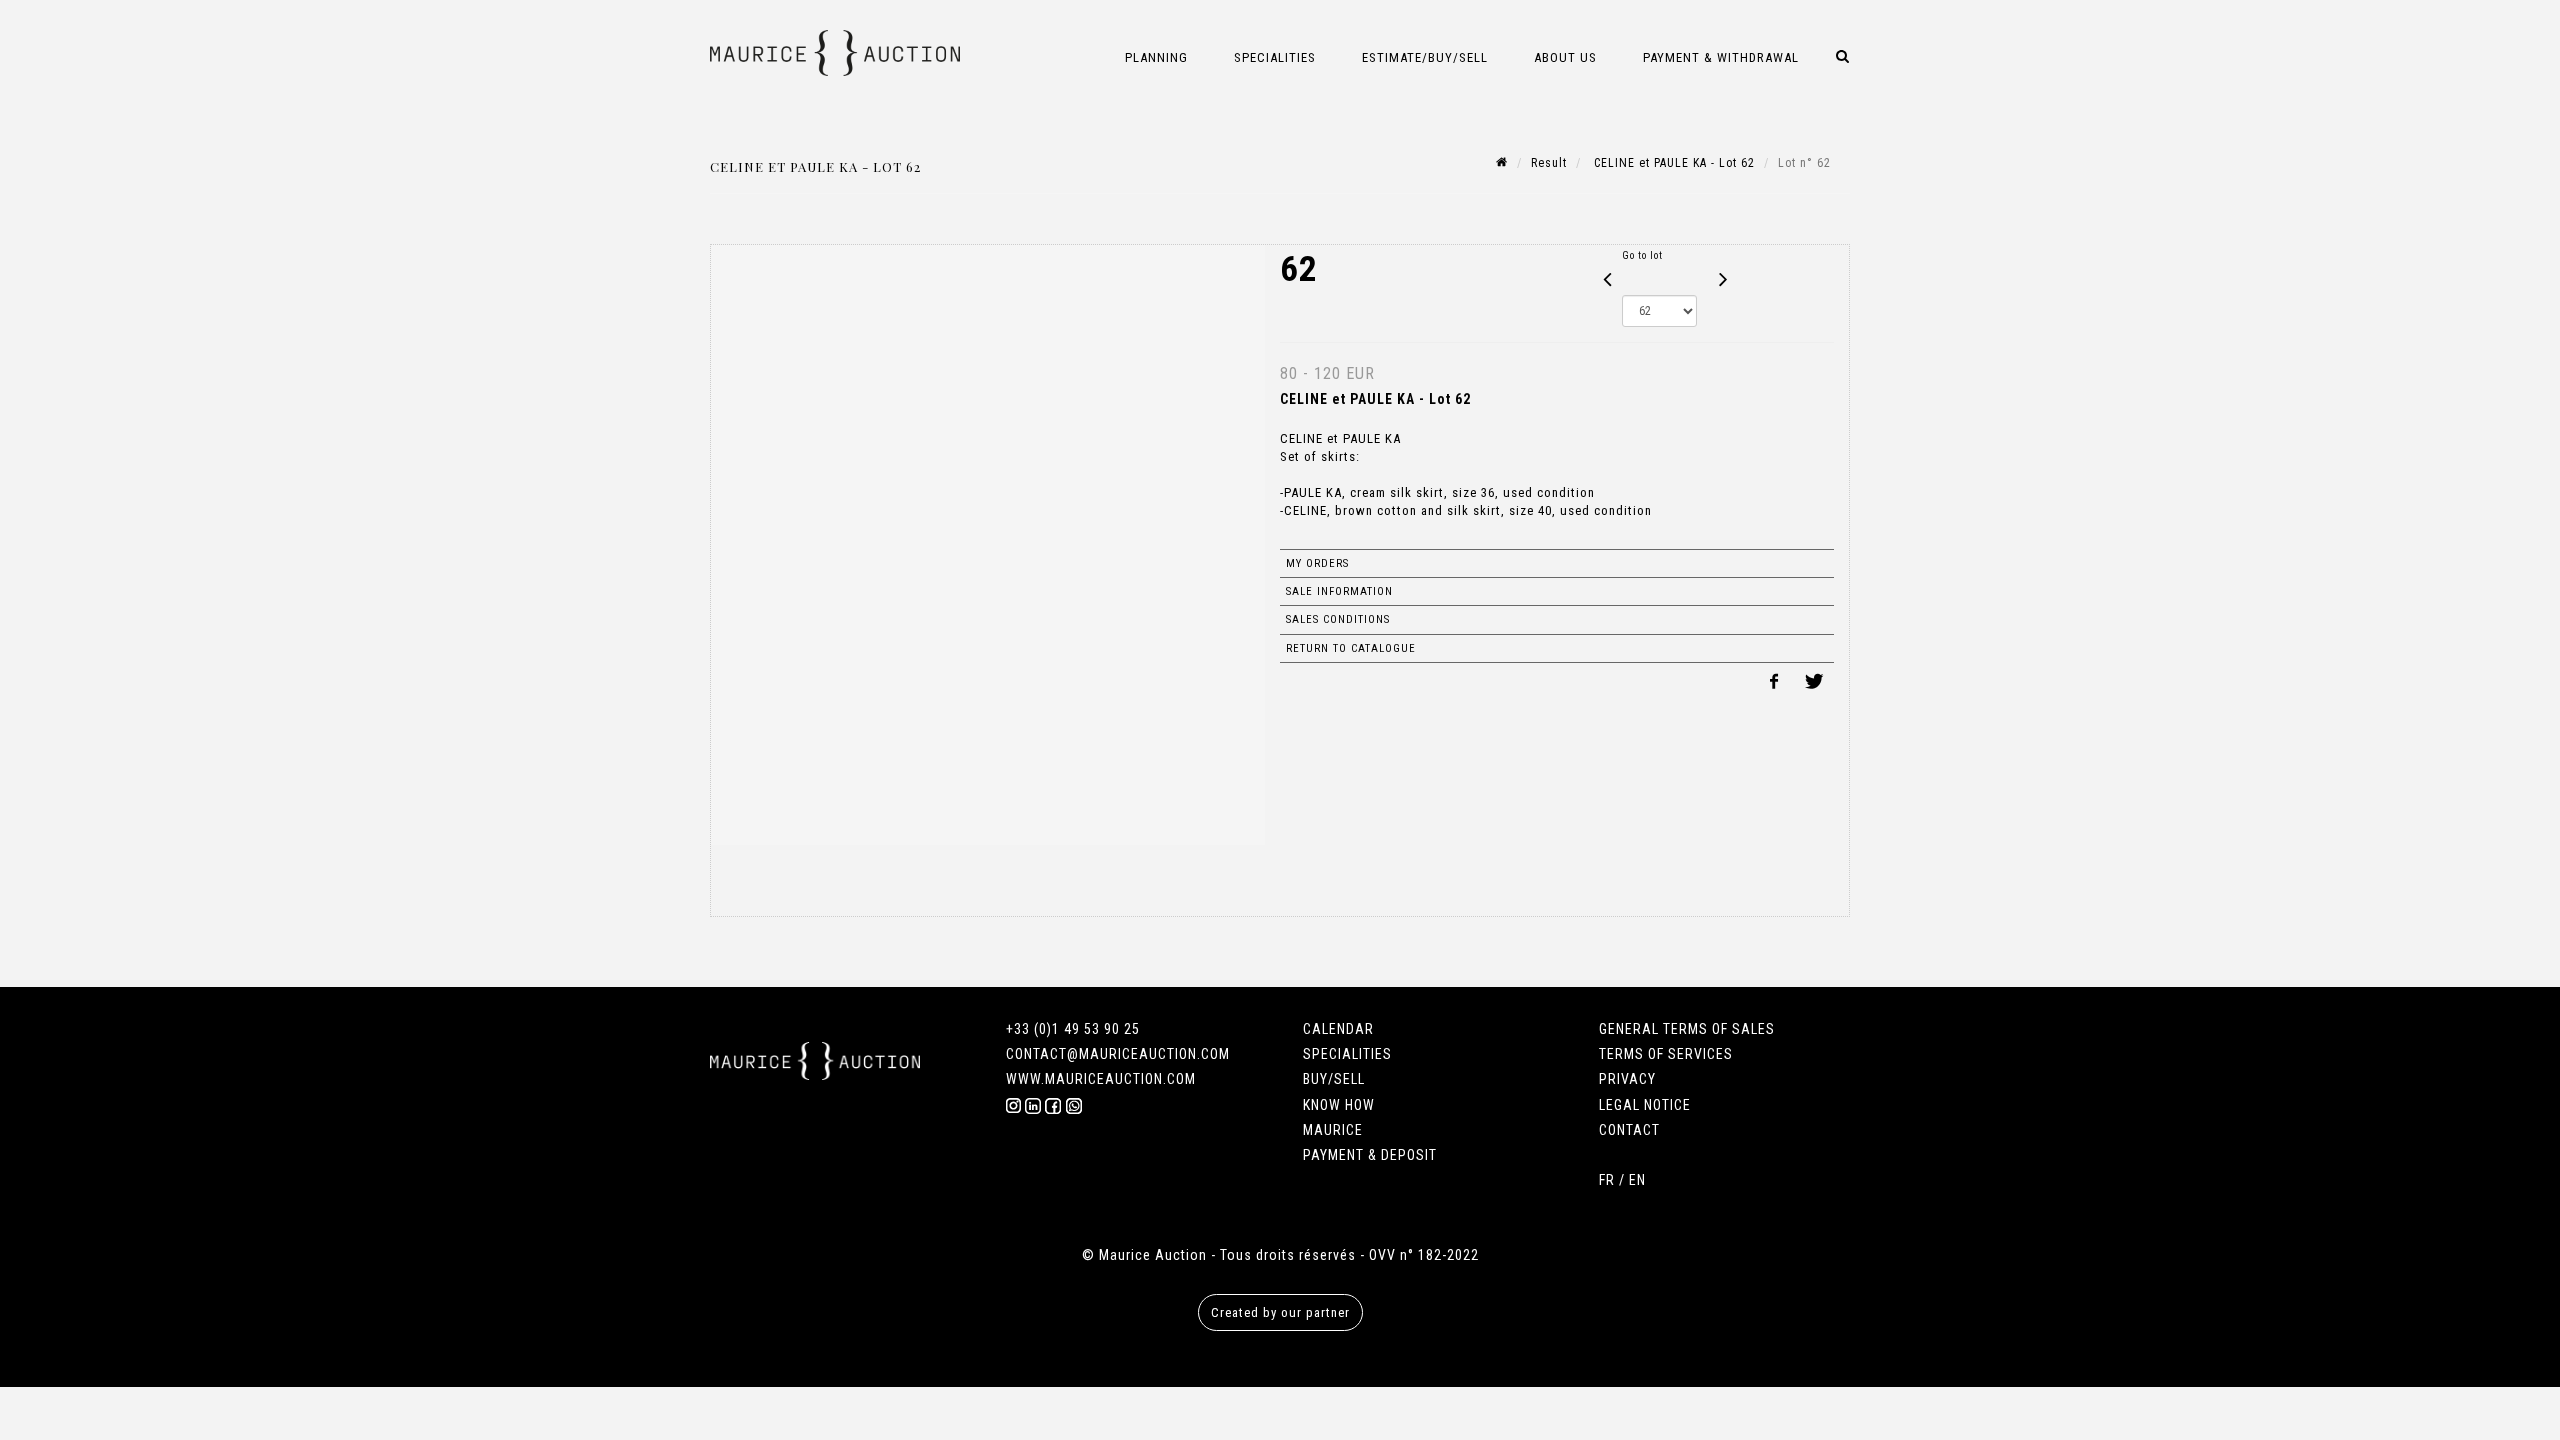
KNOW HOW (1339, 1105)
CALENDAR (1338, 1029)
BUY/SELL (1334, 1079)
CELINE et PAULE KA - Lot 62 (1672, 163)
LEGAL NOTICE (1645, 1105)
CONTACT (1629, 1130)
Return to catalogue (1351, 648)
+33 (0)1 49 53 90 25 (1073, 1029)
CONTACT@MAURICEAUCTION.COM (1118, 1054)
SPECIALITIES (1347, 1054)
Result (1549, 163)
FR (1607, 1180)
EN (1637, 1180)
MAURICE (1333, 1130)
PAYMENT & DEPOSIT (1370, 1155)
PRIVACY (1627, 1079)
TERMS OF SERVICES (1666, 1054)
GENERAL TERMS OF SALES (1687, 1029)
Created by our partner (1280, 1312)
